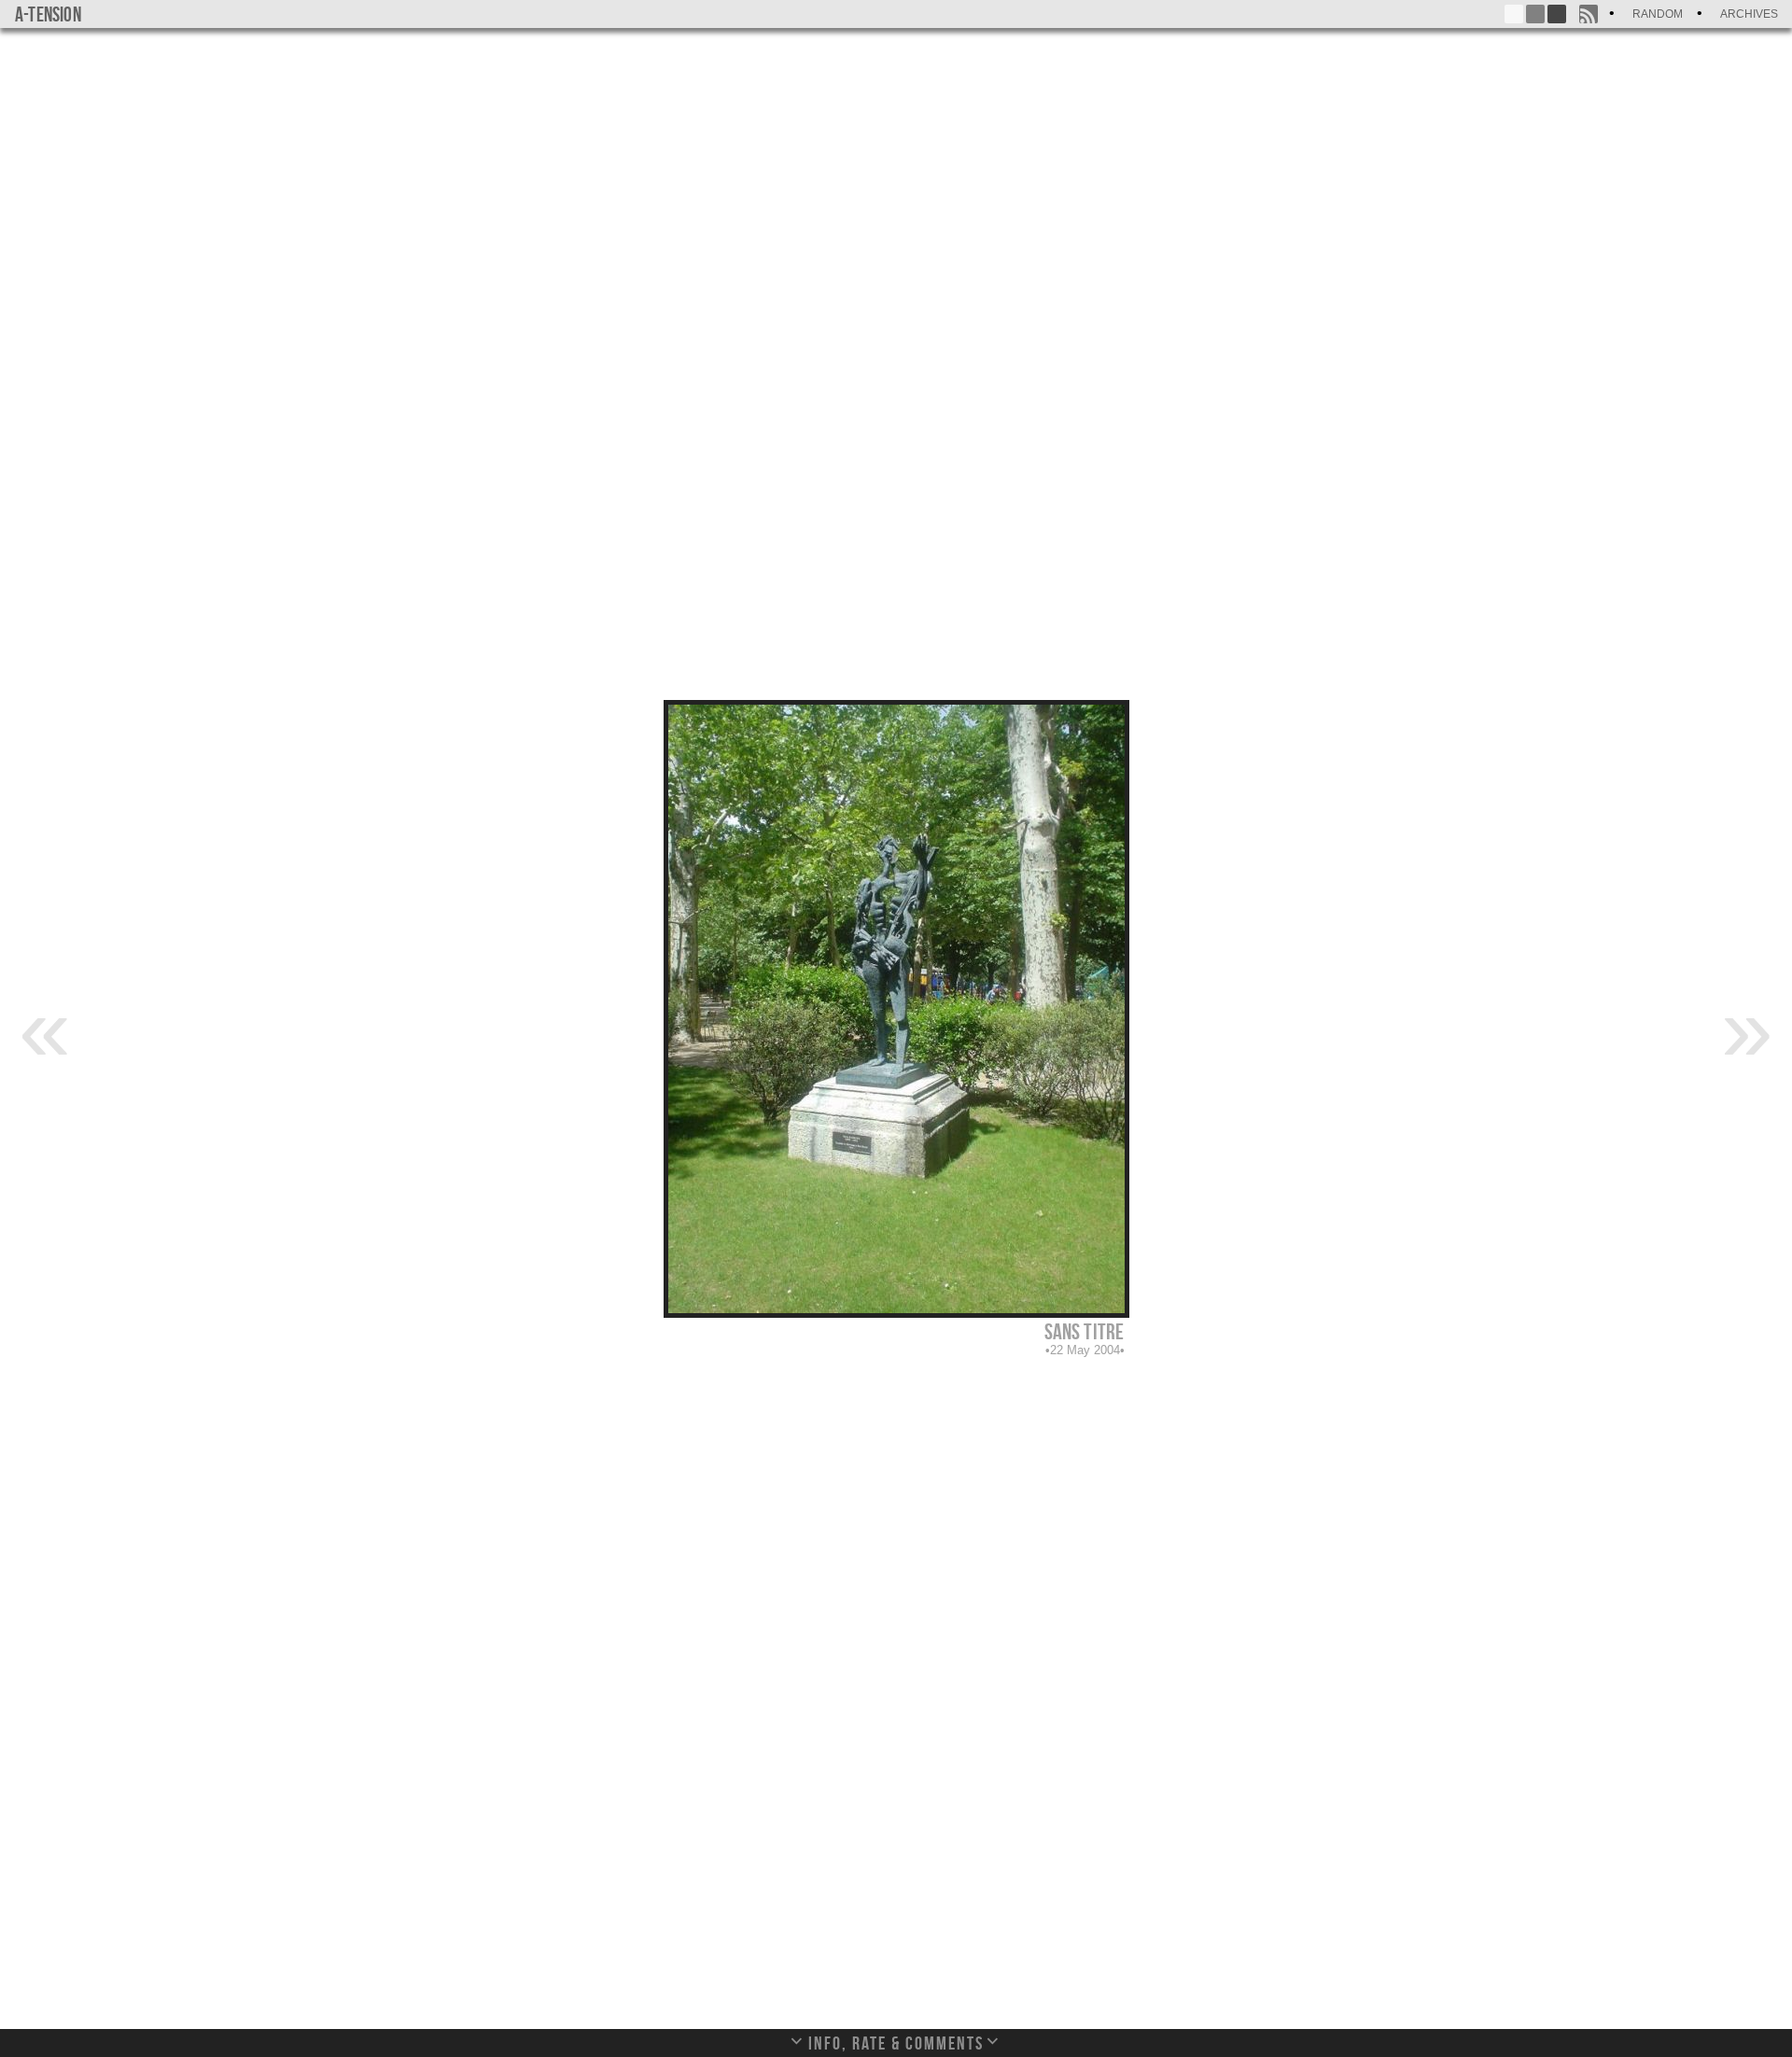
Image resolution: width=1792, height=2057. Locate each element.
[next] (1747, 1028)
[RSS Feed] (1589, 14)
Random (1658, 14)
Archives (1749, 14)
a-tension (48, 14)
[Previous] (45, 1028)
